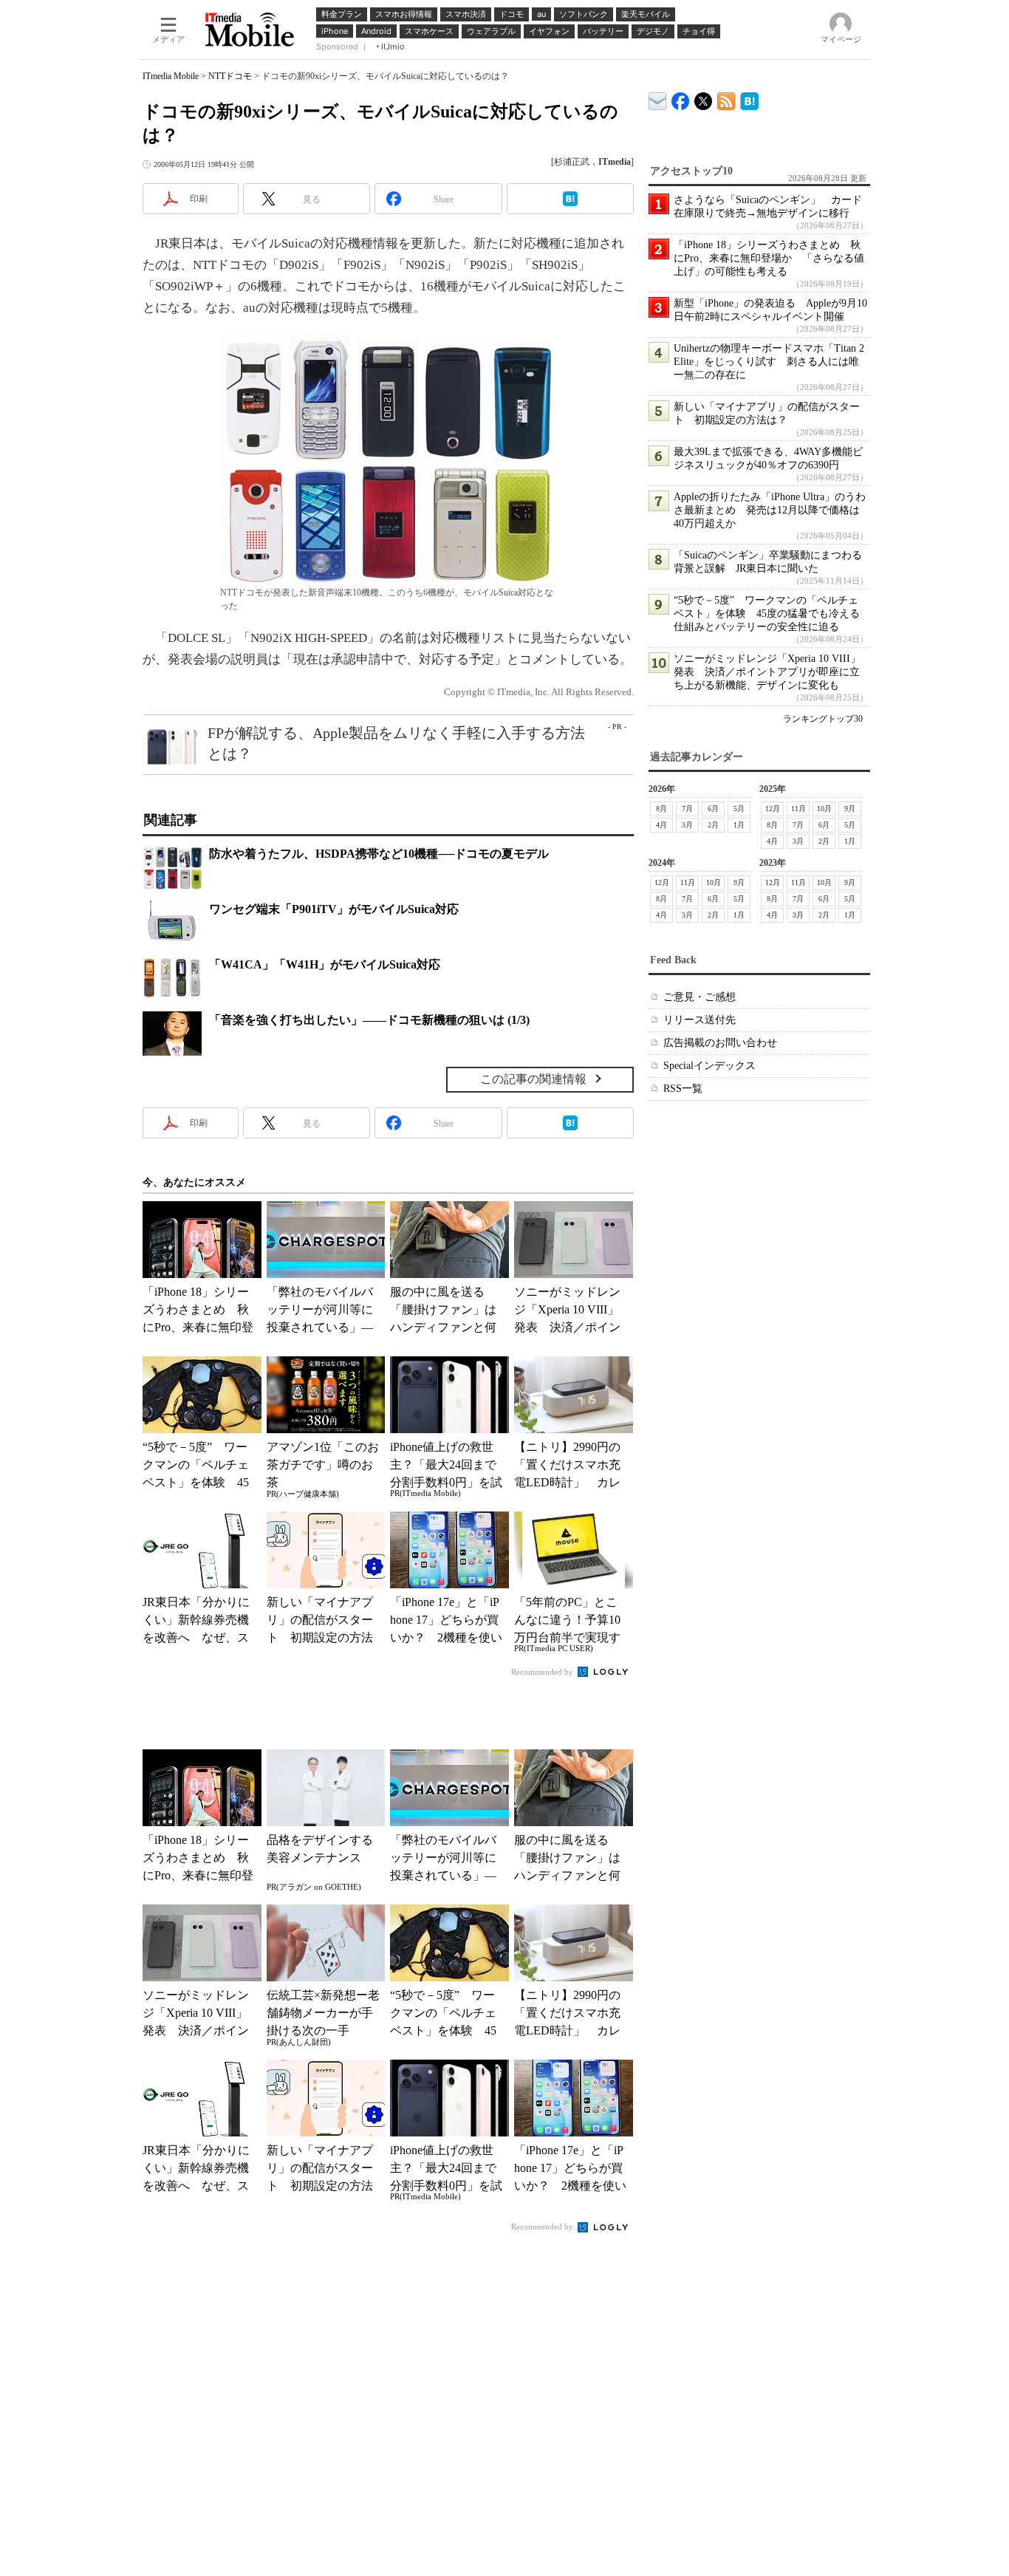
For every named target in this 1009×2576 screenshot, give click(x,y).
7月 (687, 809)
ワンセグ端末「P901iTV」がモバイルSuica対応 (334, 909)
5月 (739, 809)
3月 (687, 825)
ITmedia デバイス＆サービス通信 (658, 99)
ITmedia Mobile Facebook (681, 98)
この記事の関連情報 (533, 1079)
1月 (739, 825)
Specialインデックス (709, 1066)
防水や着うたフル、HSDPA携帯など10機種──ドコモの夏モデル (379, 854)
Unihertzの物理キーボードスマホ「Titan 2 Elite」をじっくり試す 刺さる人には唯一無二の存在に (769, 362)
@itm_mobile (704, 98)
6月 (713, 809)
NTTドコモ (230, 76)
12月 (773, 809)
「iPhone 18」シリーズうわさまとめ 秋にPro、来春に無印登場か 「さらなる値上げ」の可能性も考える (769, 258)
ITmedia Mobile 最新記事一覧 (726, 99)
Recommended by (543, 1672)
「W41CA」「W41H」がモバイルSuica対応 (325, 964)
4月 (661, 825)
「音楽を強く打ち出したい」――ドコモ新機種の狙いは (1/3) (369, 1020)
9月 (850, 809)
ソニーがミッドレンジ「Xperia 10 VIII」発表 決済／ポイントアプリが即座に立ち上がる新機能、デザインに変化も (767, 672)
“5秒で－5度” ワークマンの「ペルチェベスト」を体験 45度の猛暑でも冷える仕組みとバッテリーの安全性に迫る (767, 614)
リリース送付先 (700, 1020)
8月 (661, 809)
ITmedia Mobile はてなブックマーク (749, 99)
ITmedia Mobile (171, 76)
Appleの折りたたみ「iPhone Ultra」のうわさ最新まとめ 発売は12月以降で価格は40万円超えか (770, 510)
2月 (713, 825)
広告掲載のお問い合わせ (720, 1043)
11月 (798, 809)
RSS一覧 (683, 1089)
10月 (824, 809)
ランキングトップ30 (823, 719)
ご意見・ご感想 (700, 997)
